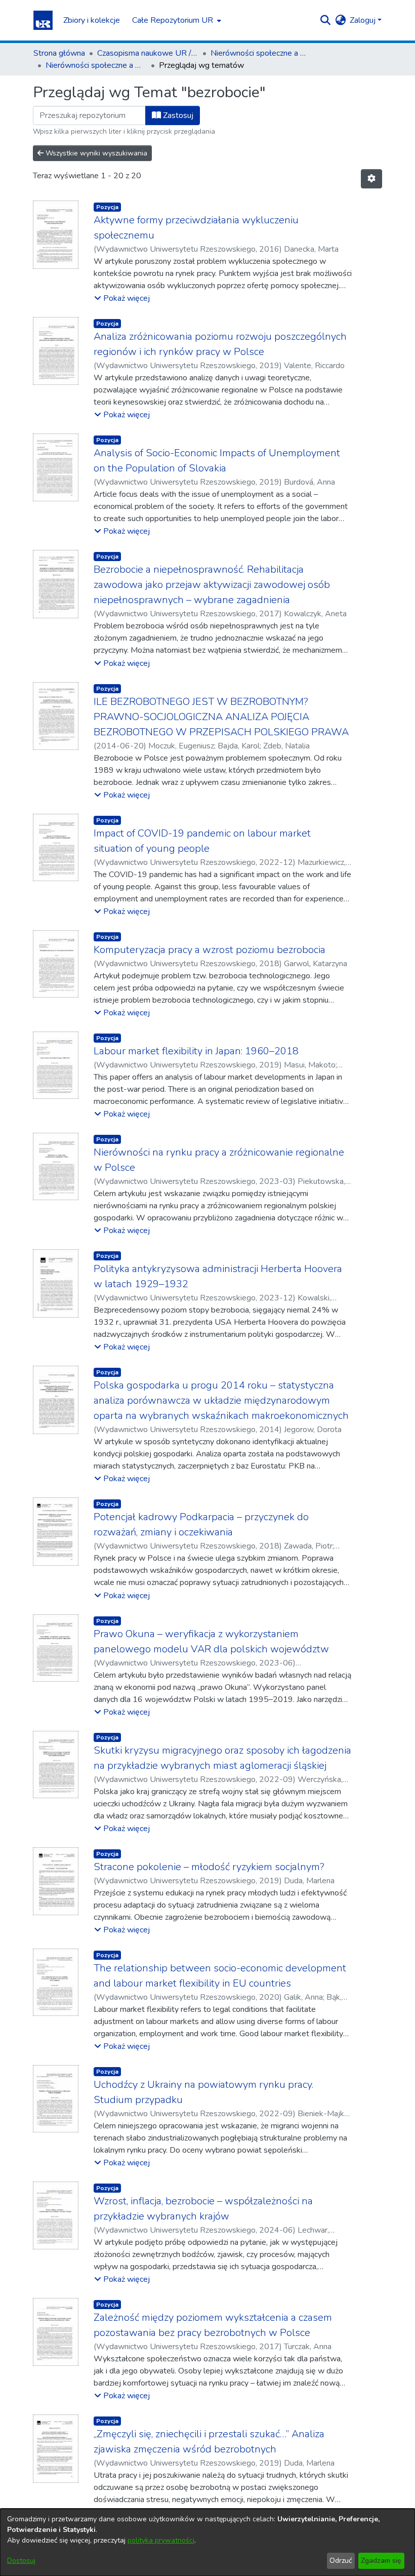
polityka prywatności (161, 2540)
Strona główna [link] (59, 53)
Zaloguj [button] (364, 20)
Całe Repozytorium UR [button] (173, 20)
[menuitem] (176, 20)
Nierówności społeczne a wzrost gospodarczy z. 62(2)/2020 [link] (96, 65)
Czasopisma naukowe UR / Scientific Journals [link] (148, 53)
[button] (43, 20)
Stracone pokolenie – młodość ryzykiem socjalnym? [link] (209, 1867)
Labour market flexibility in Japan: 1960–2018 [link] (196, 1051)
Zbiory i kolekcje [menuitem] (92, 20)
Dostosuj (21, 2561)
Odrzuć (341, 2561)
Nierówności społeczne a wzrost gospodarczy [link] (261, 53)
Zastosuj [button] (177, 115)
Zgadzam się (381, 2561)
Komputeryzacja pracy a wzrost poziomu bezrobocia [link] (210, 950)
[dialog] (207, 2542)
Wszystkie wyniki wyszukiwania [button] (95, 153)
